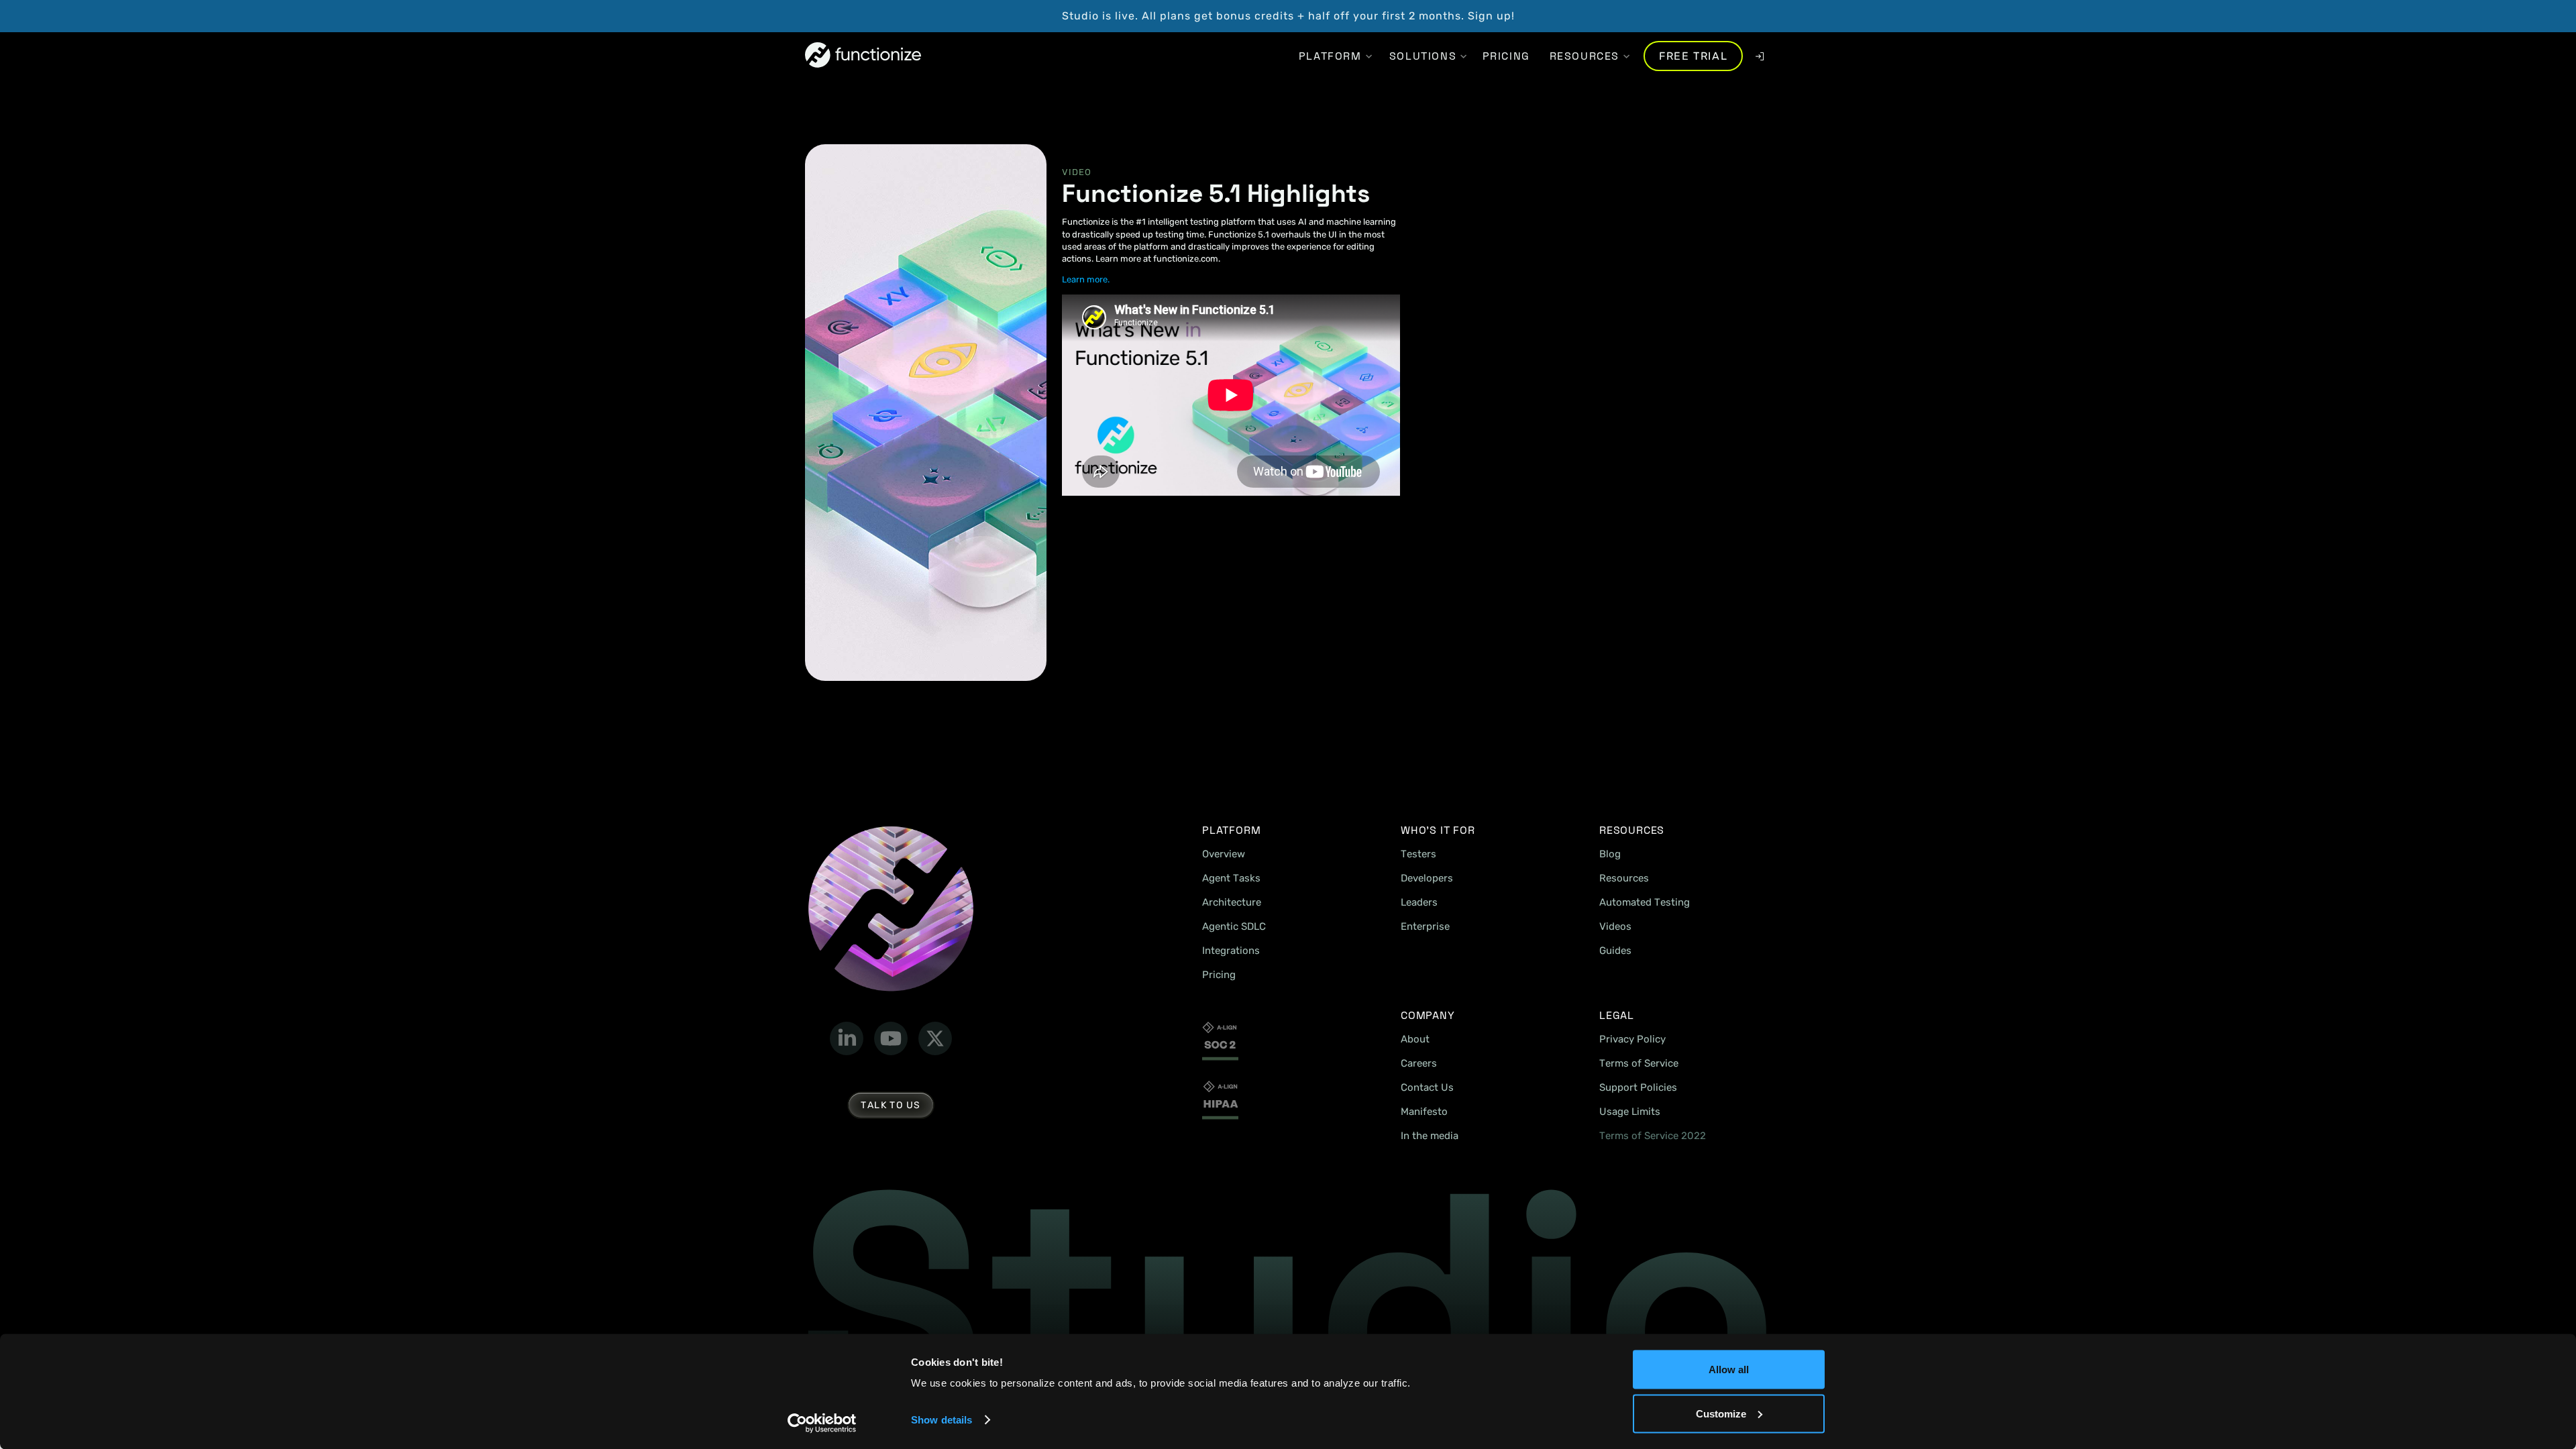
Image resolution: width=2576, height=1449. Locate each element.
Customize (1721, 1413)
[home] (863, 56)
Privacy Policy (1632, 1039)
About (1415, 1039)
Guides (1615, 951)
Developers (1427, 878)
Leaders (1419, 902)
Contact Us (1427, 1087)
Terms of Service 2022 (1653, 1136)
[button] (1330, 56)
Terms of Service (1639, 1063)
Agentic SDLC (1234, 926)
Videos (1615, 926)
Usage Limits (1630, 1112)
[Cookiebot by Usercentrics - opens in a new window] (822, 1423)
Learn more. (1086, 279)
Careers (1419, 1063)
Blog (1610, 854)
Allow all (1729, 1370)
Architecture (1232, 902)
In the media (1430, 1136)
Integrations (1231, 951)
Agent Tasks (1231, 878)
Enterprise (1425, 926)
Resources (1624, 878)
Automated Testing (1645, 902)
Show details (942, 1420)
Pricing (1219, 975)
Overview (1224, 854)
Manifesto (1424, 1112)
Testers (1418, 854)
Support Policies (1638, 1087)
